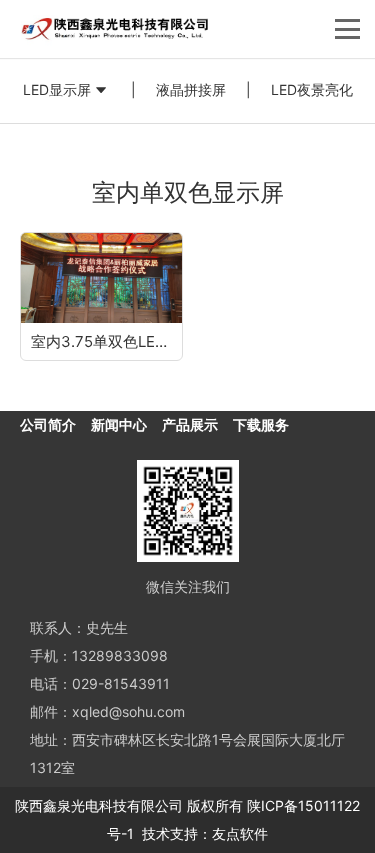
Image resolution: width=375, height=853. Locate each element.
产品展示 (190, 424)
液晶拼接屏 (191, 89)
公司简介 (48, 424)
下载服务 (261, 424)
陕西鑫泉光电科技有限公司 (99, 805)
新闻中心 (119, 424)
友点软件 (240, 833)
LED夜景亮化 (312, 89)
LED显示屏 (57, 89)
